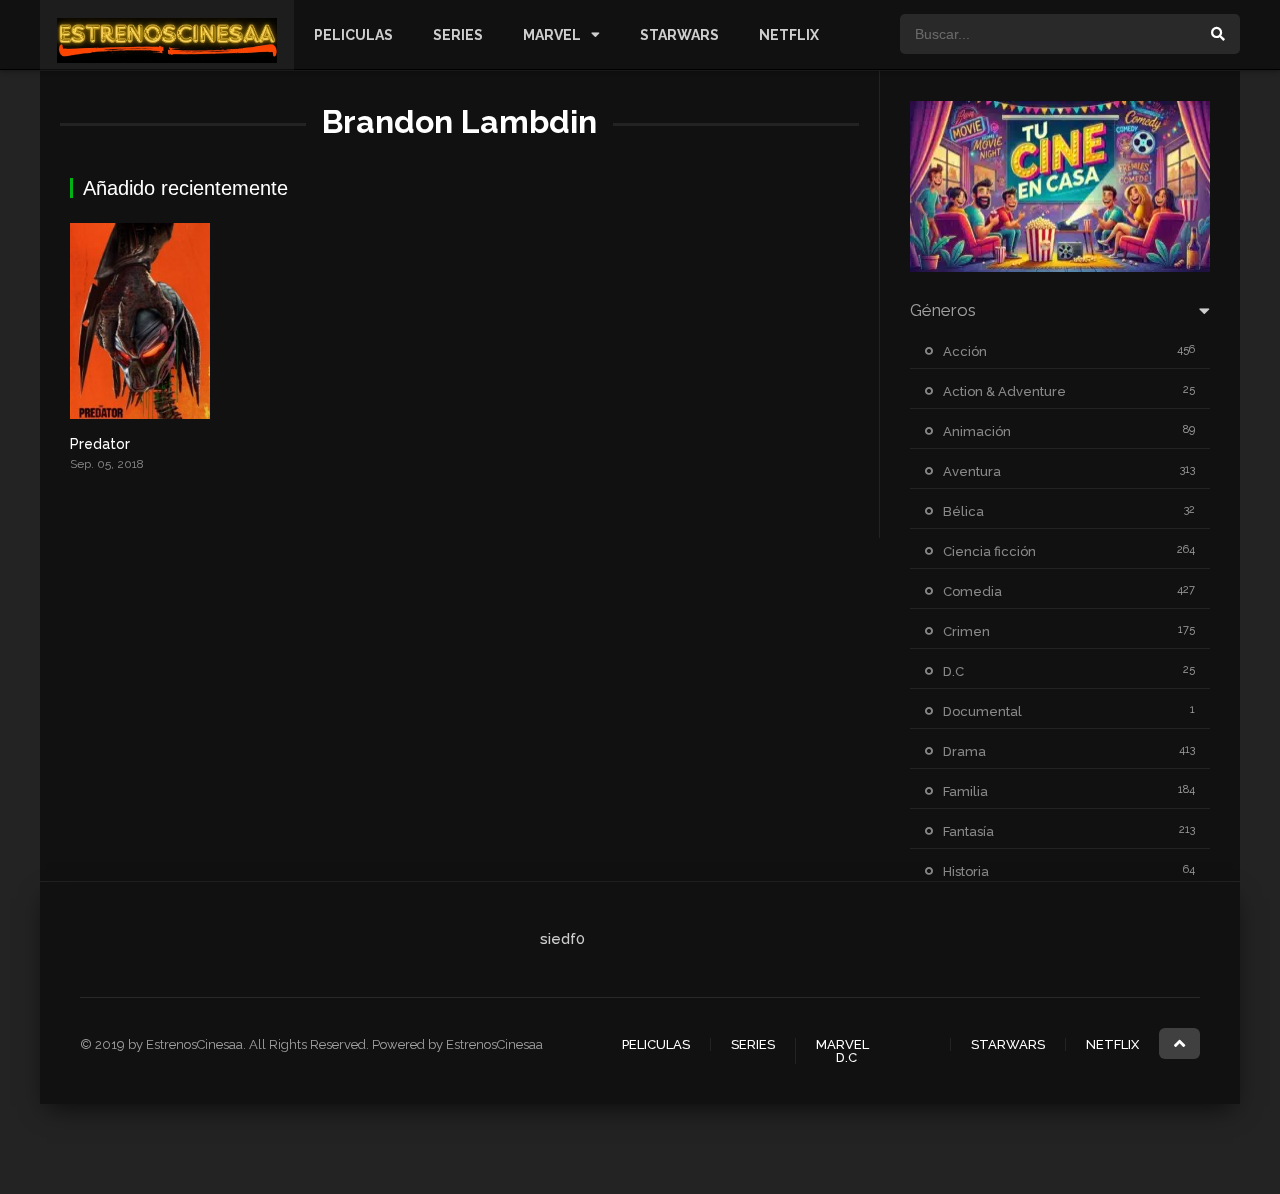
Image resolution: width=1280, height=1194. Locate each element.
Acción (965, 351)
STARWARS (679, 35)
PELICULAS (353, 35)
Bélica (963, 511)
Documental (982, 711)
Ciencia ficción (989, 551)
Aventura (972, 471)
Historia (966, 871)
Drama (964, 751)
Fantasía (968, 831)
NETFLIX (789, 35)
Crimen (966, 631)
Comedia (972, 591)
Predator (100, 444)
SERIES (458, 35)
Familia (965, 791)
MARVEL (552, 35)
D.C (953, 671)
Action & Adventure (1004, 391)
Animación (977, 431)
